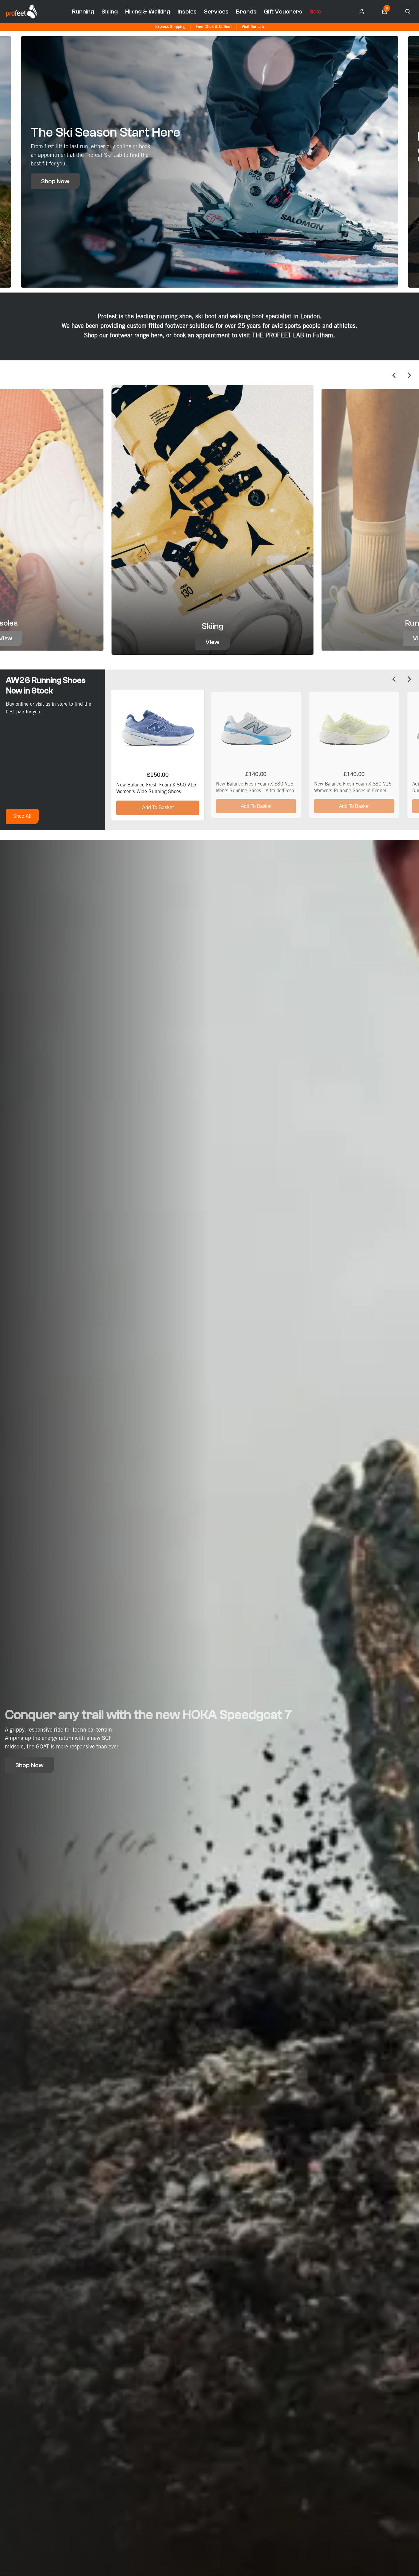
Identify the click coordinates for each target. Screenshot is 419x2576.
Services (216, 12)
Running (83, 12)
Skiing (110, 12)
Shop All (22, 816)
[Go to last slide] (10, 162)
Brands (246, 12)
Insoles (187, 12)
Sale (315, 12)
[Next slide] (409, 162)
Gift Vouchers (283, 12)
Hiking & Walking (148, 12)
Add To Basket (158, 807)
